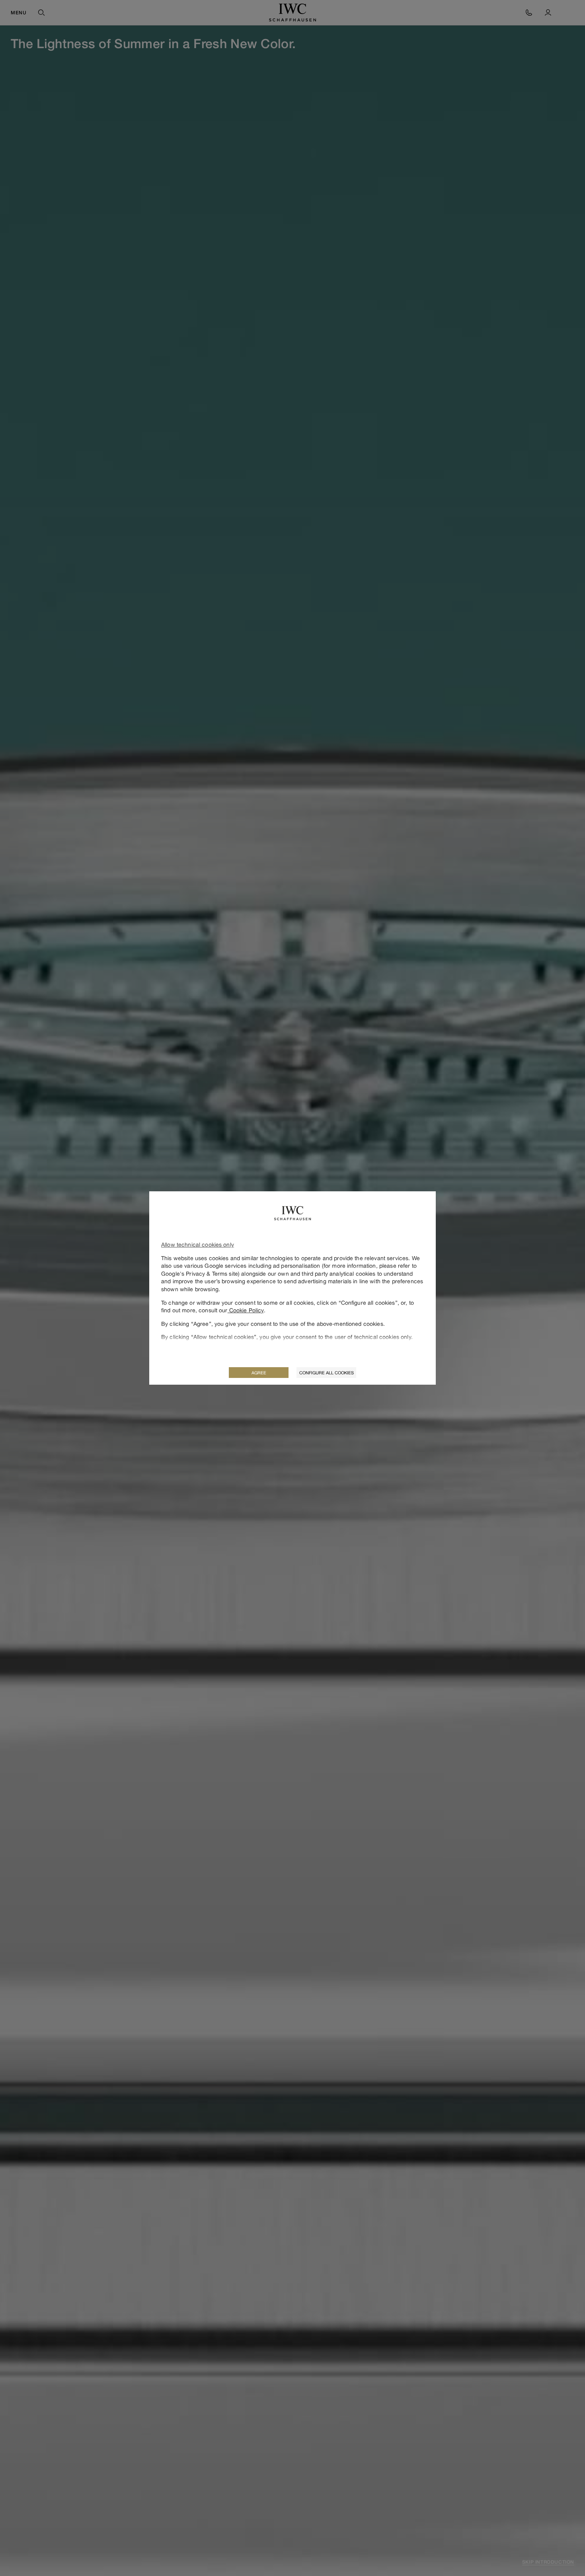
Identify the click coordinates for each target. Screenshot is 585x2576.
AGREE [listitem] (259, 1373)
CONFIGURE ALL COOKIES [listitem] (327, 1373)
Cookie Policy (246, 1310)
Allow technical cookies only (198, 1244)
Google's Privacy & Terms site (200, 1273)
